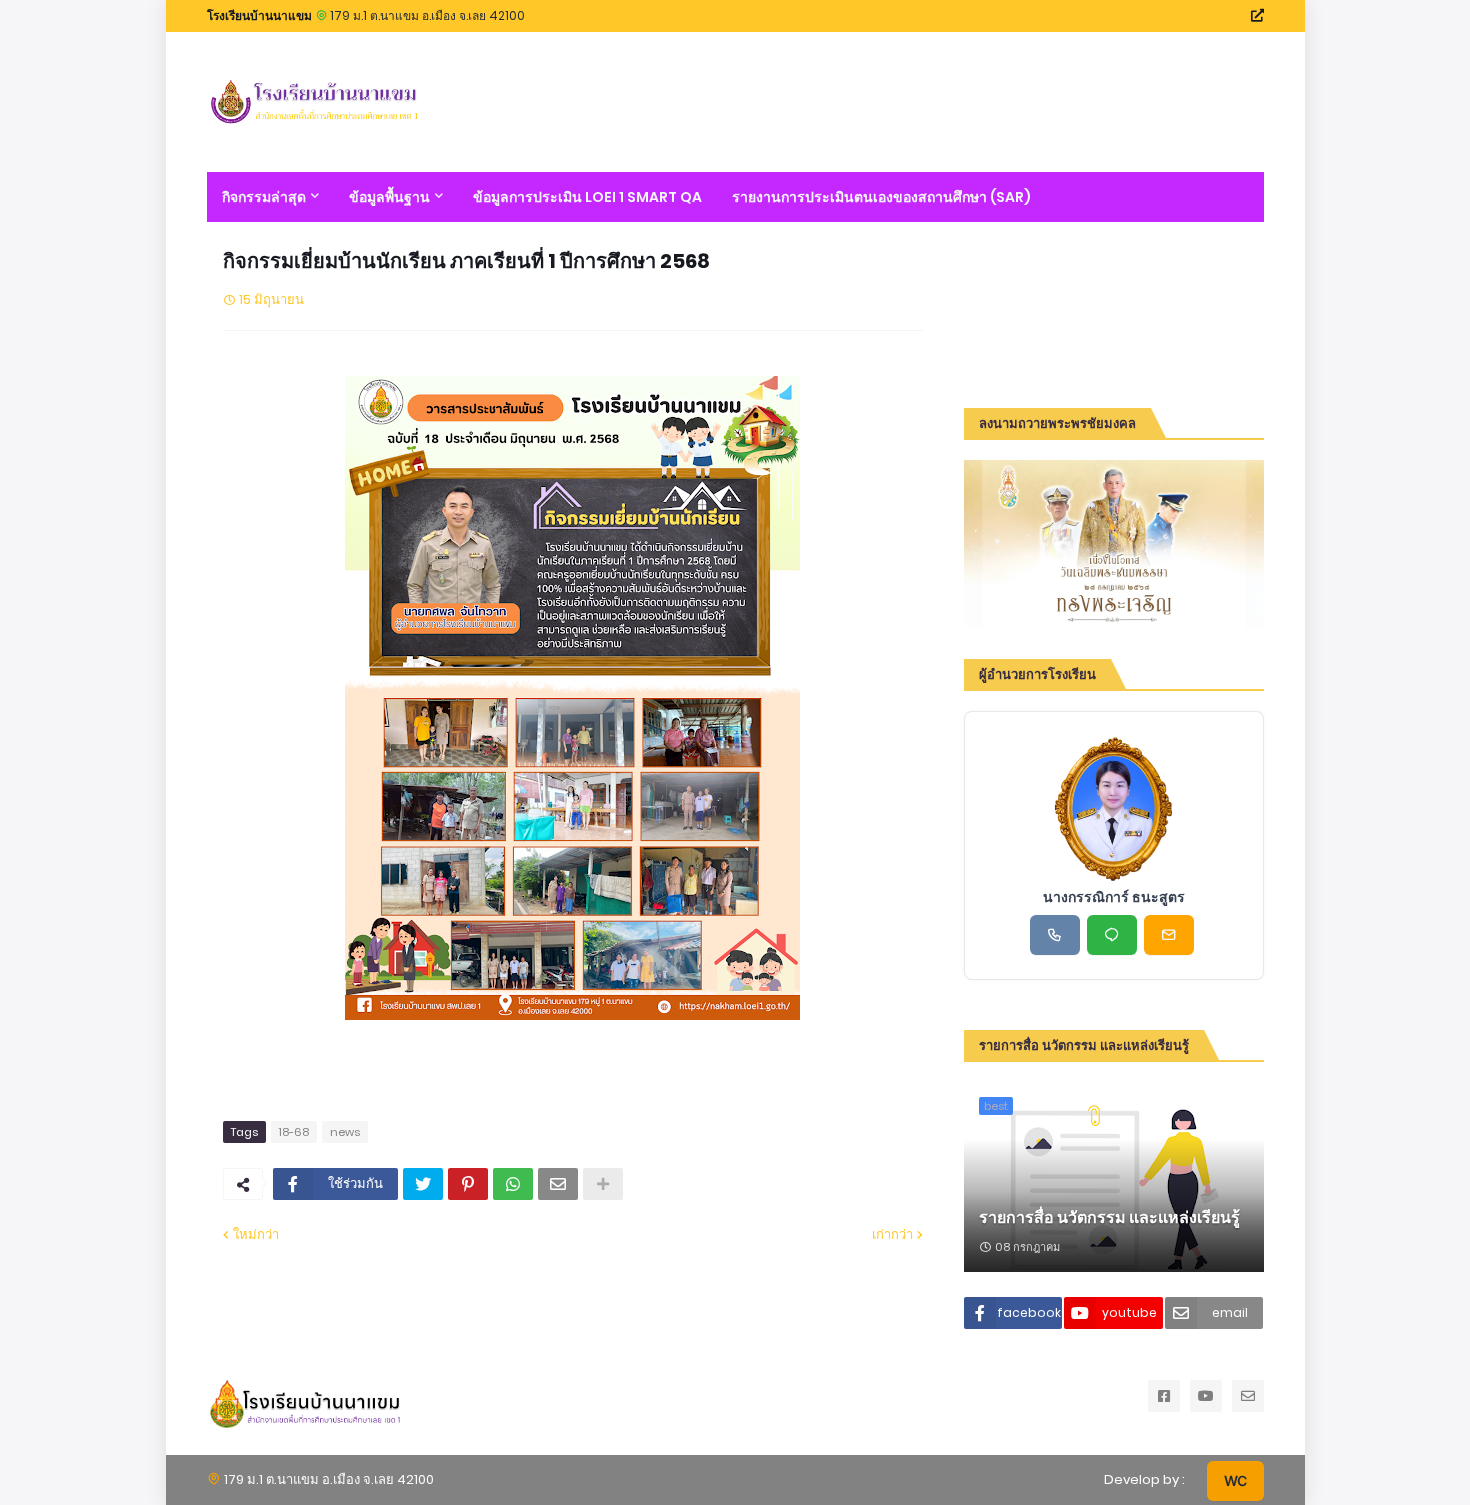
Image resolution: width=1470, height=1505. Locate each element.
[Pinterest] (468, 1184)
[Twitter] (423, 1184)
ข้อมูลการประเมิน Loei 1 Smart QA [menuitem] (587, 197)
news (345, 1132)
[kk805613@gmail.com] (1169, 935)
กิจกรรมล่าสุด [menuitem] (264, 197)
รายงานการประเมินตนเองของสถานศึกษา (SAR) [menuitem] (881, 197)
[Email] (558, 1184)
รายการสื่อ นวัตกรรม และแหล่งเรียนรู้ (1109, 1218)
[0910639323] (1055, 935)
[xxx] (1112, 935)
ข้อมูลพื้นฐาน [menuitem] (389, 197)
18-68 (294, 1132)
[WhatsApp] (513, 1184)
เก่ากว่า (892, 1234)
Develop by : (1144, 1479)
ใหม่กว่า (256, 1234)
